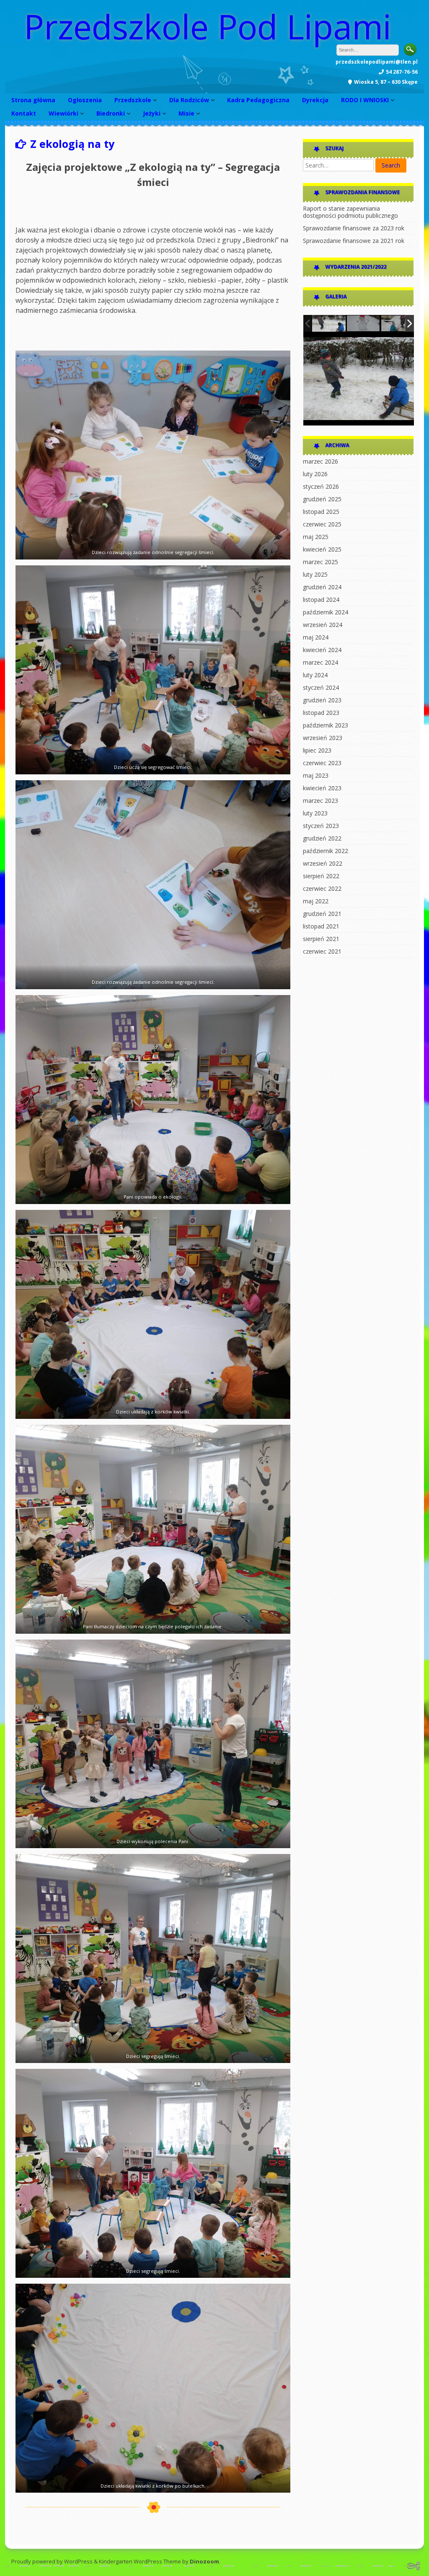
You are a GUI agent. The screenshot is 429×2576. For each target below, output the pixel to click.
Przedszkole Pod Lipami (208, 26)
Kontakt (24, 113)
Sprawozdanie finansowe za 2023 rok (354, 228)
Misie (186, 113)
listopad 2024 (321, 600)
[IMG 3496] (398, 324)
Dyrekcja (315, 100)
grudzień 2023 (322, 700)
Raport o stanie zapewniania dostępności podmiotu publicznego (350, 212)
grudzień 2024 (322, 587)
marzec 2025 (320, 562)
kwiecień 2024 (322, 650)
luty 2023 (315, 813)
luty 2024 (315, 675)
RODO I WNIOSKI (365, 100)
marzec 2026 (320, 461)
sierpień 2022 (321, 876)
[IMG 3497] (364, 324)
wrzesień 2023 (323, 738)
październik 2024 (326, 612)
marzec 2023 (320, 801)
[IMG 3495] (329, 323)
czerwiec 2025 (322, 524)
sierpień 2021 (321, 939)
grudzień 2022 (322, 838)
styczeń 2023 (321, 826)
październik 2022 (326, 851)
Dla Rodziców (189, 100)
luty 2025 (315, 574)
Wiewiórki (63, 113)
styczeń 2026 (321, 486)
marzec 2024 (320, 662)
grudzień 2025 (322, 499)
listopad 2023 (321, 713)
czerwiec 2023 (322, 763)
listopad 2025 (321, 512)
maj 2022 (316, 901)
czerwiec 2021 (322, 951)
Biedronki (111, 113)
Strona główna (33, 100)
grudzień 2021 (322, 914)
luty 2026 (315, 474)
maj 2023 (316, 775)
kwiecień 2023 (322, 788)
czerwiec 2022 (322, 888)
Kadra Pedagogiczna (258, 100)
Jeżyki (152, 113)
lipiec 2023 (317, 750)
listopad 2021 (321, 926)
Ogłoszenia (85, 100)
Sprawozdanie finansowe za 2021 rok (354, 241)
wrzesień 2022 (323, 863)
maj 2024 (316, 637)
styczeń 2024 (321, 687)
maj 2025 (316, 537)
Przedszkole (133, 100)
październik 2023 (326, 725)
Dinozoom (204, 2561)
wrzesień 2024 (323, 625)
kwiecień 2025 (322, 549)
